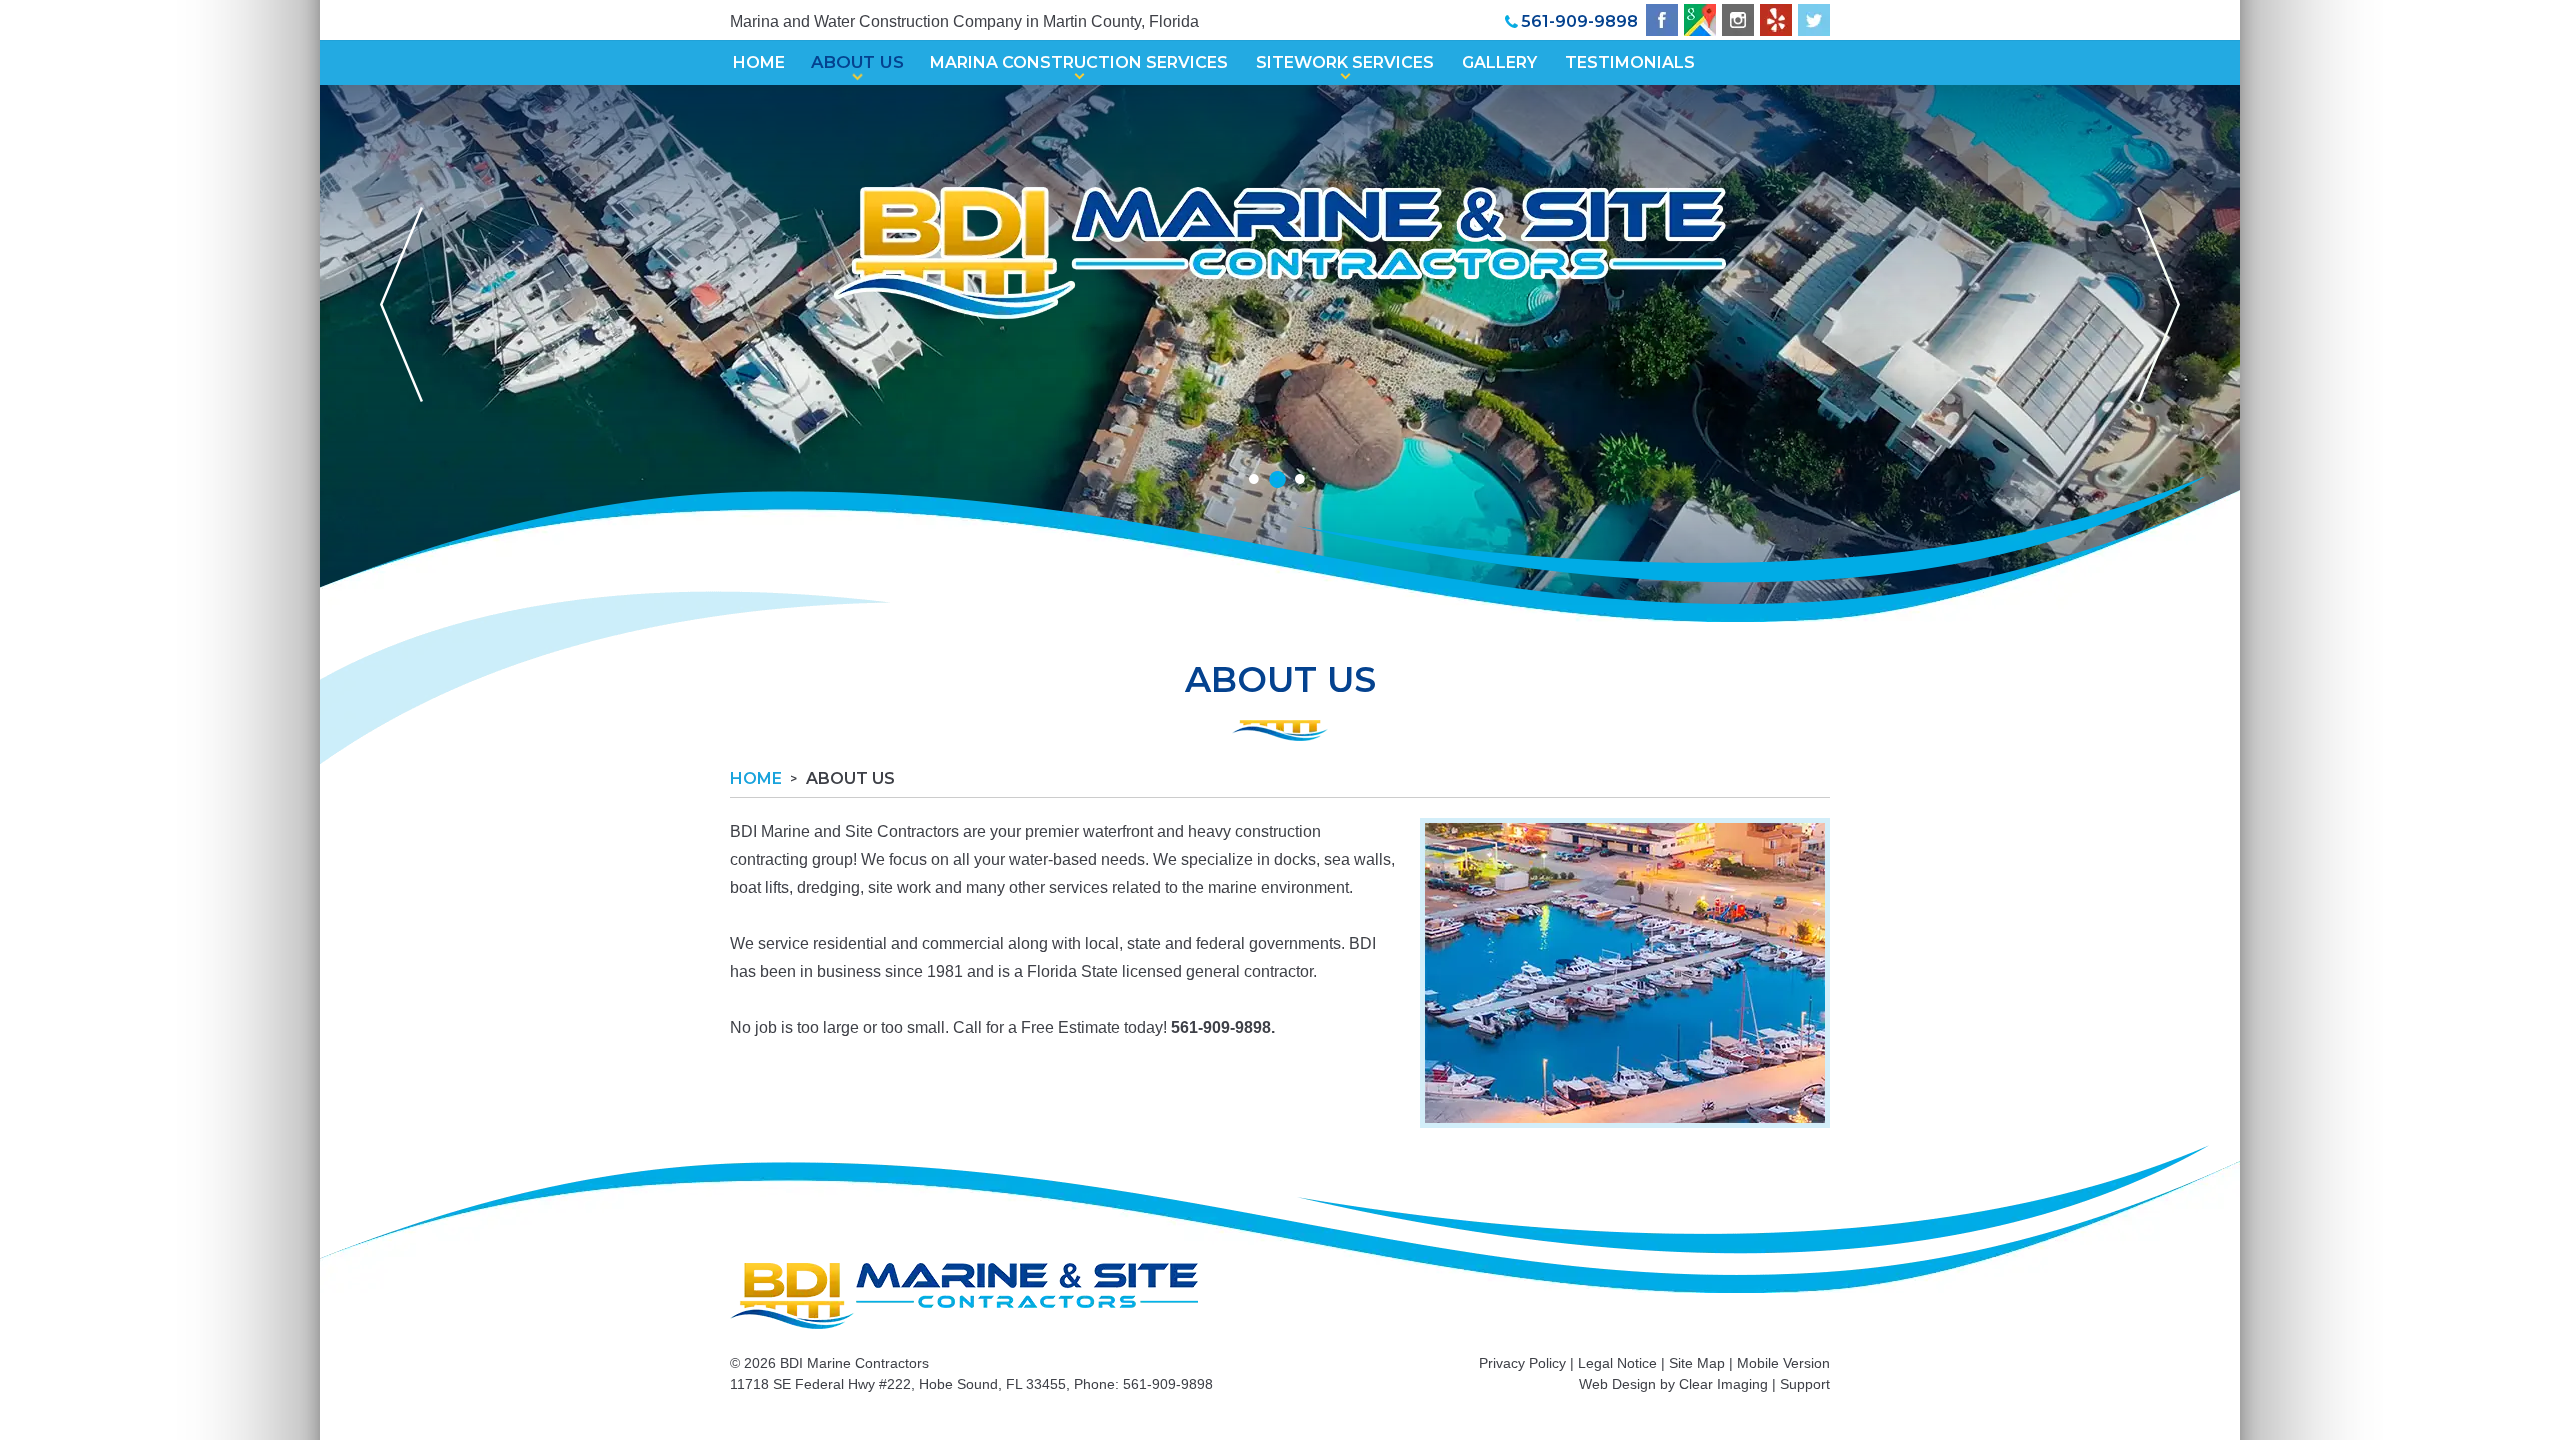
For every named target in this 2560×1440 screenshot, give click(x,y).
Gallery (1499, 62)
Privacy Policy (1522, 1363)
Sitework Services (1345, 62)
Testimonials (1630, 62)
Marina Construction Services (1079, 62)
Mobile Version (1783, 1363)
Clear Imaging (1723, 1384)
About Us (857, 63)
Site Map (1697, 1363)
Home (759, 62)
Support (1805, 1384)
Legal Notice (1617, 1363)
